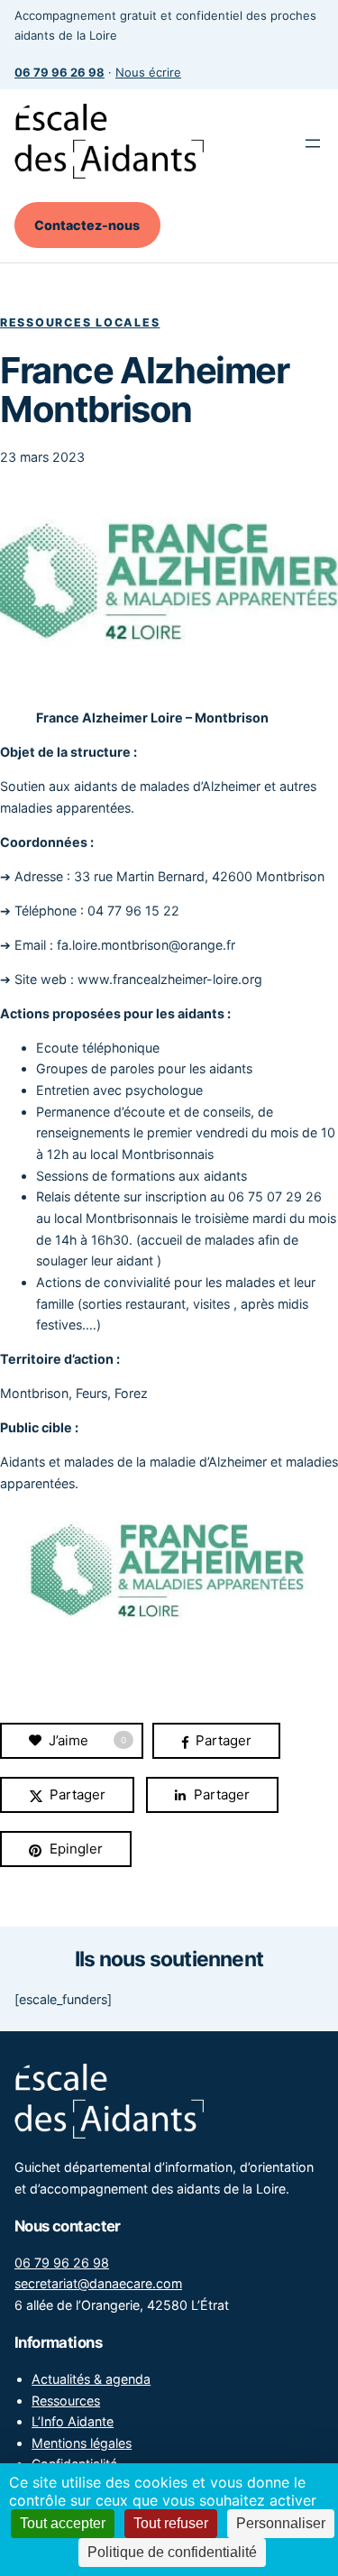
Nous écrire (148, 72)
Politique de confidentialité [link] (172, 2552)
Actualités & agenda (91, 2379)
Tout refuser (171, 2523)
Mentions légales (82, 2443)
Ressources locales (80, 322)
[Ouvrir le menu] (313, 143)
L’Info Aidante (73, 2421)
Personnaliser (281, 2523)
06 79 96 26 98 (62, 2263)
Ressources (66, 2401)
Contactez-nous (87, 225)
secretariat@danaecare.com (98, 2283)
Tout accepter (63, 2523)
